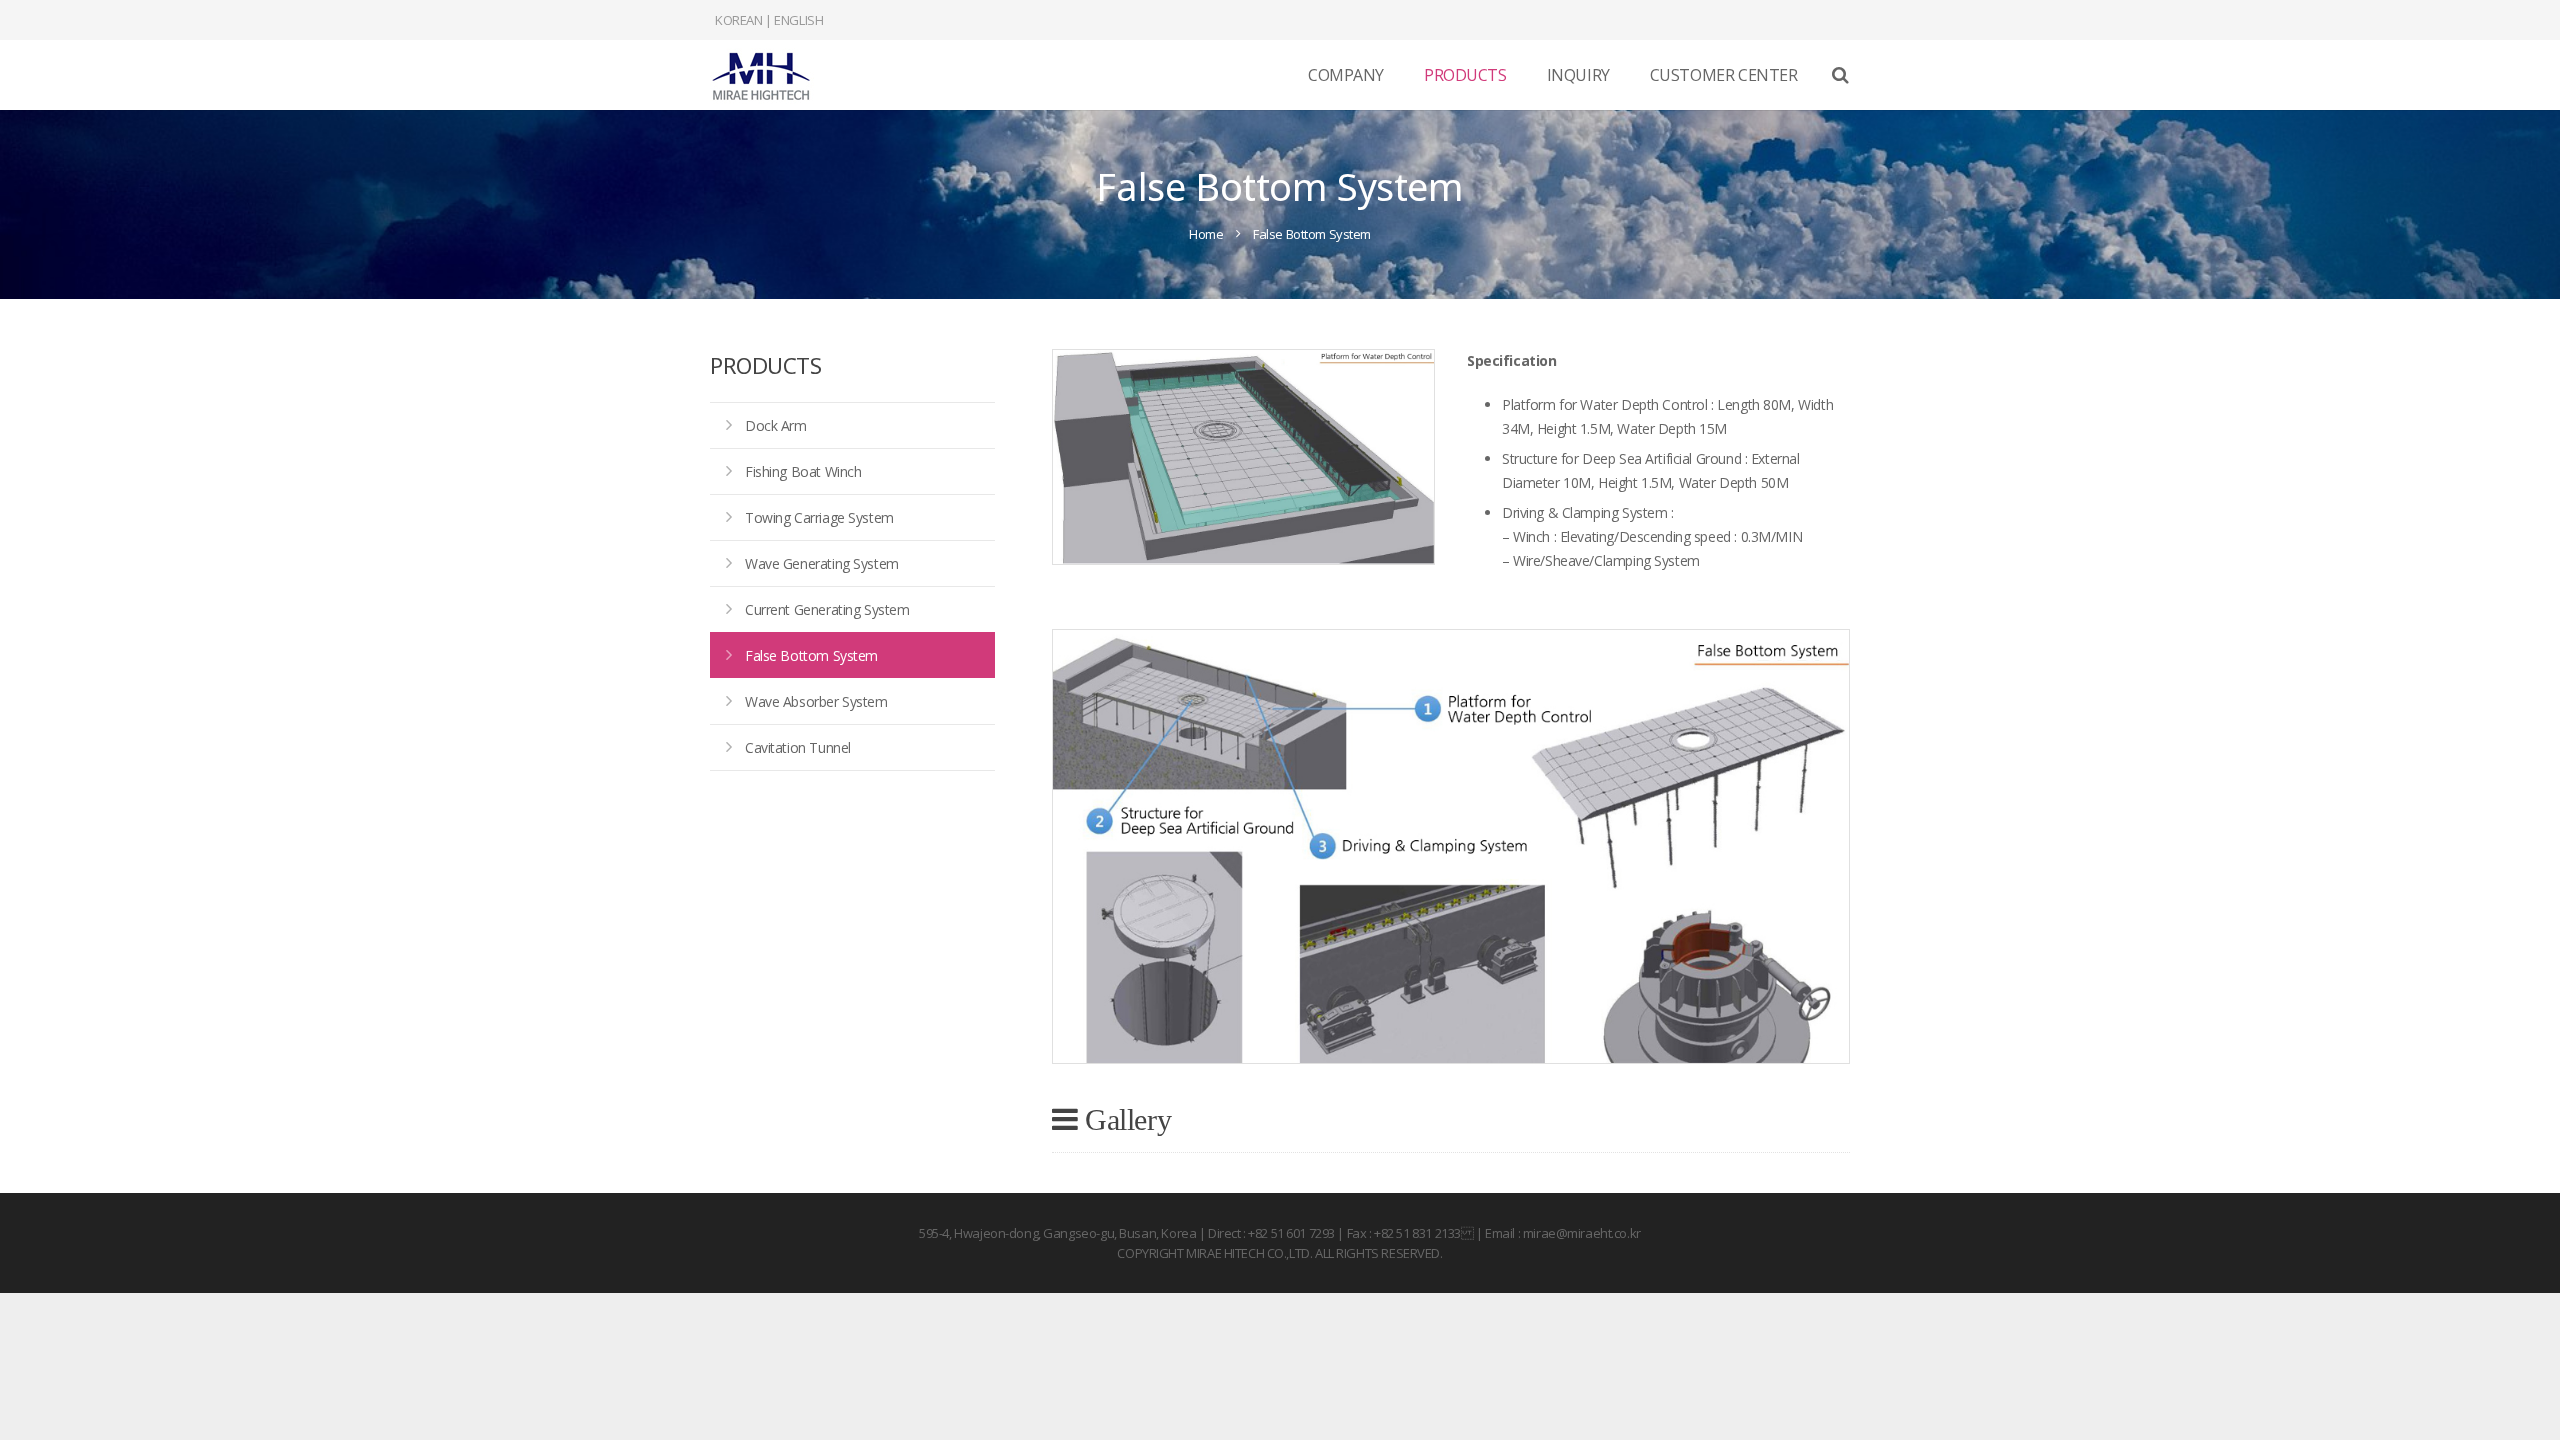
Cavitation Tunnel (798, 747)
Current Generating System (827, 609)
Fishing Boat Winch (803, 471)
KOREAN (738, 20)
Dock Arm (776, 425)
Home (1206, 234)
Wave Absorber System (816, 701)
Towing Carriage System (819, 517)
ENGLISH (798, 20)
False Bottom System (811, 655)
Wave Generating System (822, 563)
